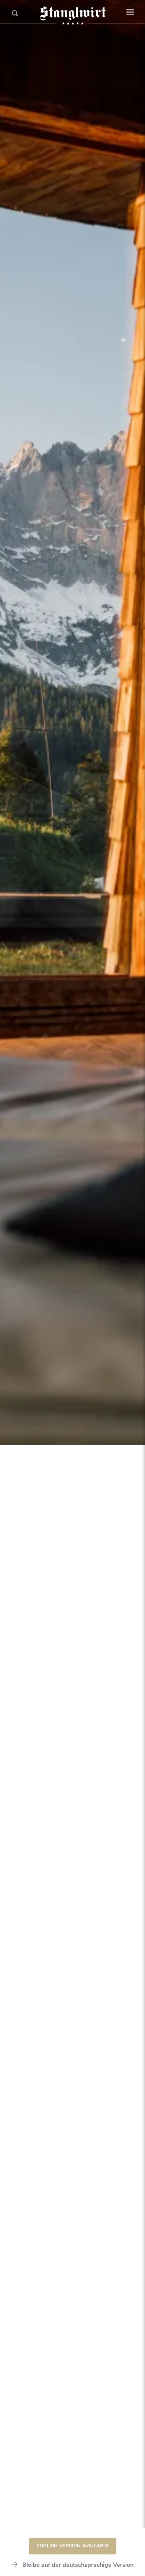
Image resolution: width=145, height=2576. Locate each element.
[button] (130, 12)
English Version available (73, 2546)
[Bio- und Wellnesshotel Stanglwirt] (72, 13)
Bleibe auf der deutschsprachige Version (78, 2565)
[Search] (15, 13)
